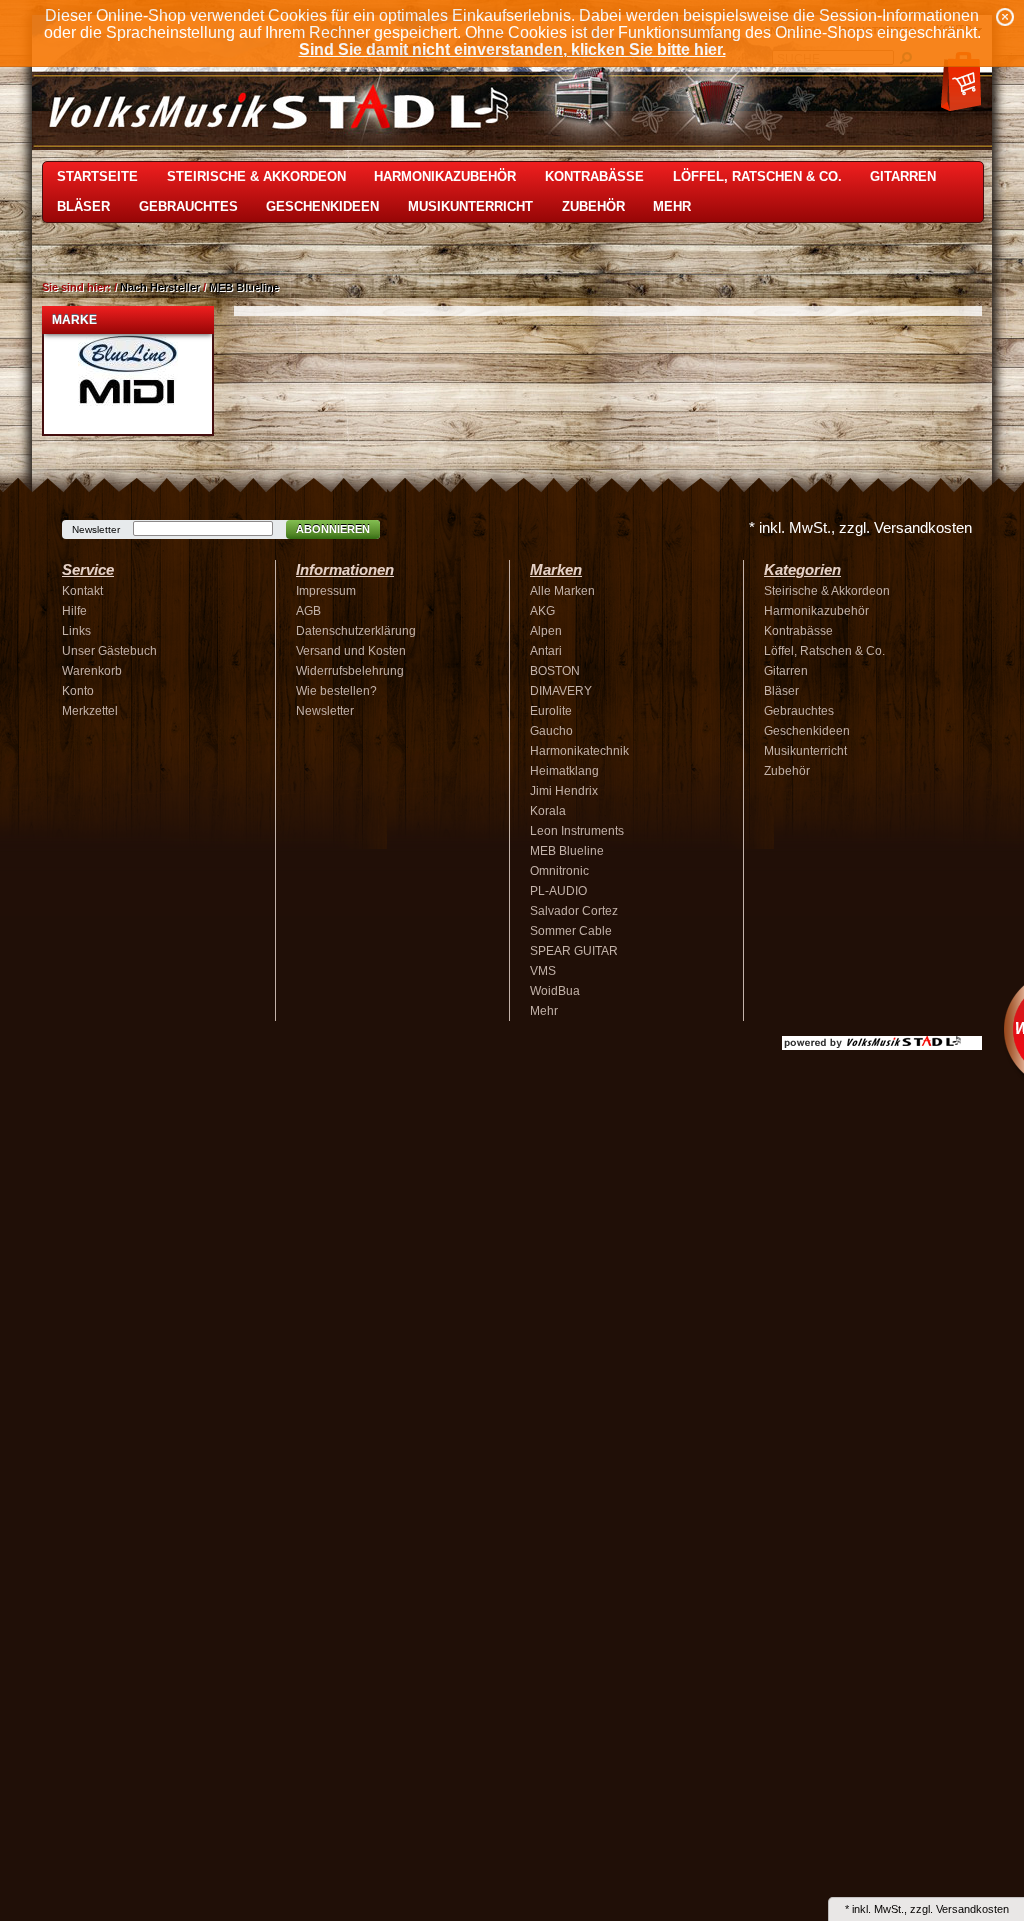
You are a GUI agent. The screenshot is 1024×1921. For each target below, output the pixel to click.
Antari (546, 651)
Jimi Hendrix (564, 791)
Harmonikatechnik (579, 751)
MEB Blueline (244, 287)
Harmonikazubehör (445, 176)
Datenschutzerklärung (356, 631)
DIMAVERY (561, 691)
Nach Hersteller (160, 287)
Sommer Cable (571, 931)
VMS (543, 971)
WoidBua (555, 991)
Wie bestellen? (336, 691)
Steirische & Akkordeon (256, 176)
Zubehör (593, 206)
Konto (78, 691)
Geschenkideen (322, 206)
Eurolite (551, 711)
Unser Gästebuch (109, 651)
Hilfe (74, 611)
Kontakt (82, 591)
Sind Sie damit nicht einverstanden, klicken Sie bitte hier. (512, 49)
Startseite (97, 176)
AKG (542, 611)
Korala (548, 811)
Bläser (83, 206)
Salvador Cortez (574, 911)
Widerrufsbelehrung (350, 671)
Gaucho (551, 731)
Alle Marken (562, 591)
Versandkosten (972, 1909)
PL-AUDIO (558, 891)
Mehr (672, 206)
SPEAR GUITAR (574, 951)
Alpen (546, 631)
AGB (308, 611)
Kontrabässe (594, 176)
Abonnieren (333, 529)
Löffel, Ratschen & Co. (757, 176)
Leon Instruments (577, 831)
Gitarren (903, 176)
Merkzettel (90, 711)
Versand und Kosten (351, 651)
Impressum (326, 591)
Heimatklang (564, 771)
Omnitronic (559, 871)
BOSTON (555, 671)
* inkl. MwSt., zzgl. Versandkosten (860, 527)
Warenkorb (92, 671)
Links (76, 631)
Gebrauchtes (188, 206)
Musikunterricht (470, 206)
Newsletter (96, 529)
